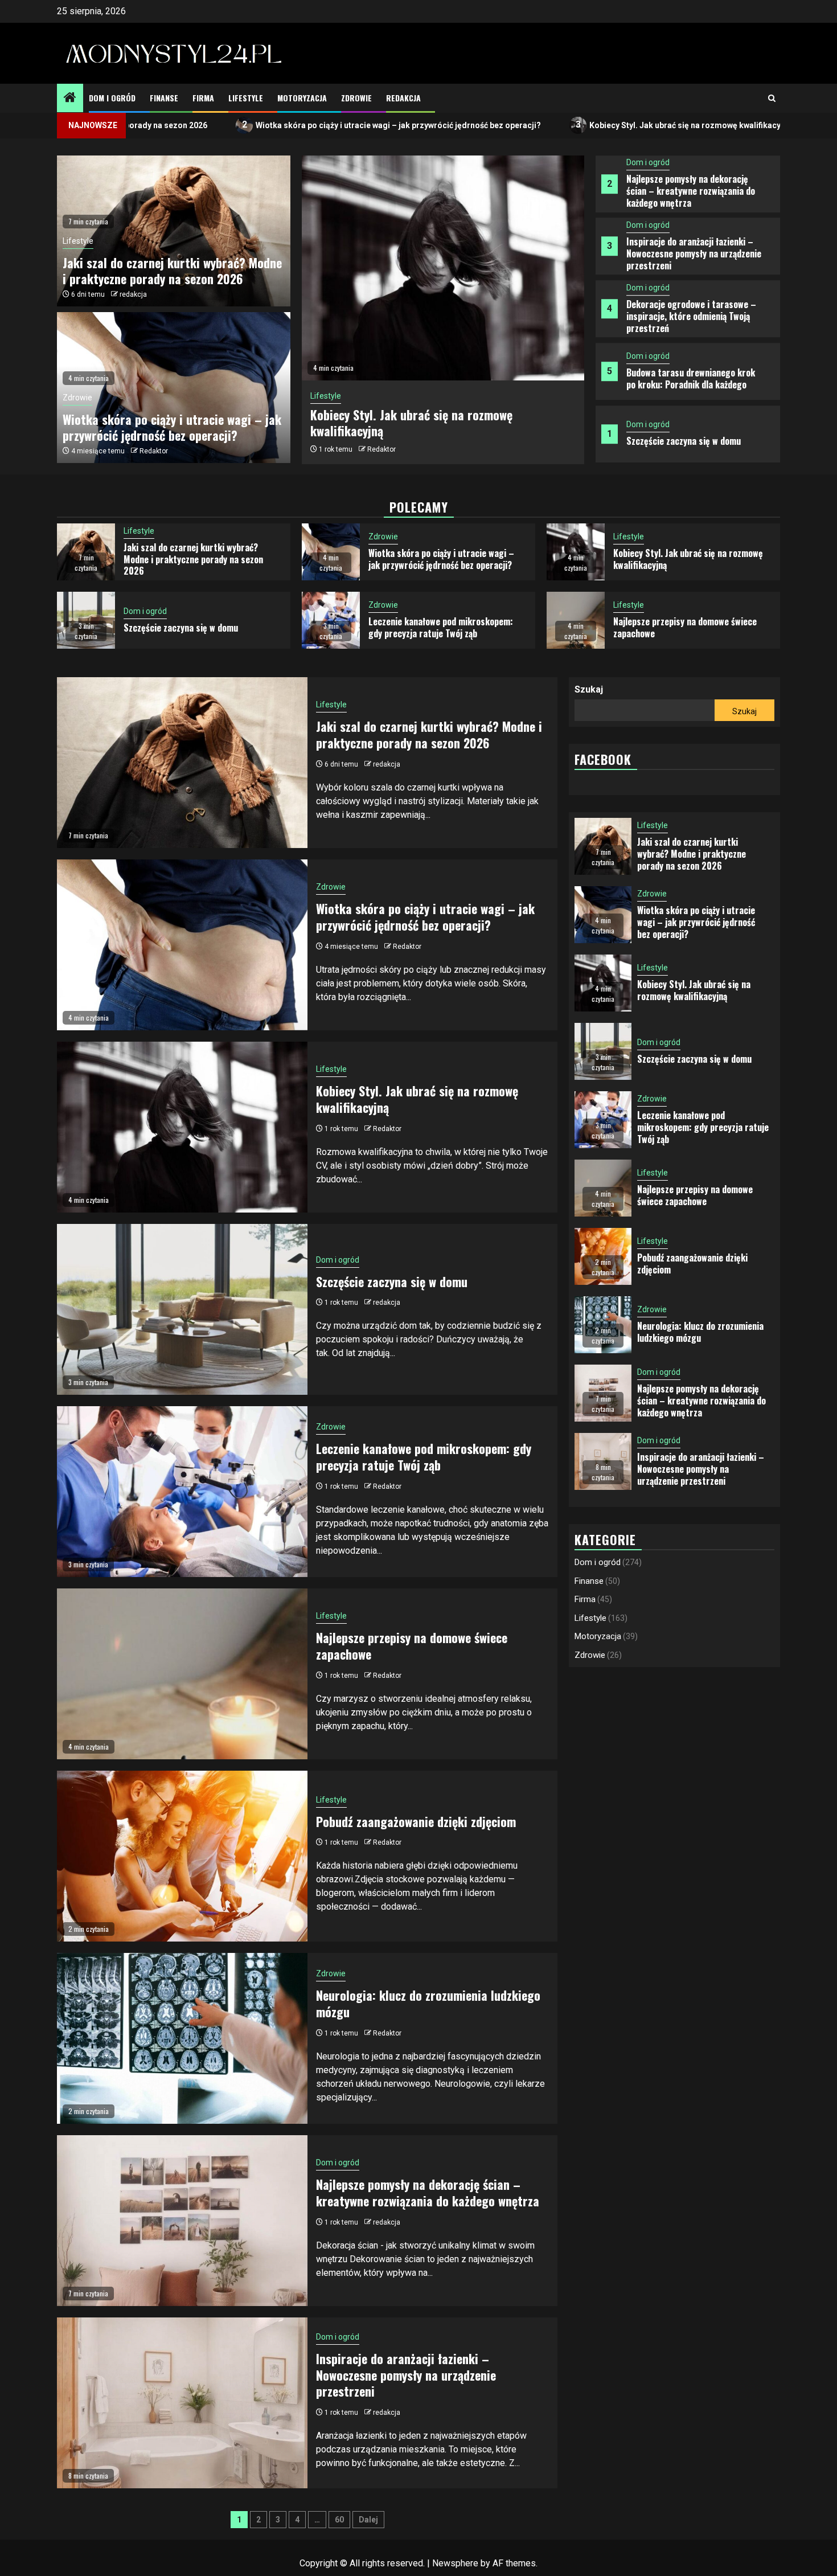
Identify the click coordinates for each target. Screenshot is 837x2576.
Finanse (164, 98)
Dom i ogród (112, 98)
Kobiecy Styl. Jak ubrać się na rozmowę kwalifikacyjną (578, 124)
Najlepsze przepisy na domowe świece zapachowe (435, 422)
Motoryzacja (302, 98)
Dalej (368, 2520)
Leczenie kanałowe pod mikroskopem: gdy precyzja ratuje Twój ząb (441, 627)
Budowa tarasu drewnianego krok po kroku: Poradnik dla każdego (691, 321)
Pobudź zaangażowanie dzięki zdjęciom (416, 1821)
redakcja (133, 294)
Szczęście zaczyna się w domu (684, 383)
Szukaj (589, 689)
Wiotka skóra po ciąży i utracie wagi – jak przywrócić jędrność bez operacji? (285, 124)
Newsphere (455, 2563)
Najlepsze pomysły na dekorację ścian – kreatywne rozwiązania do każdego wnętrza (691, 446)
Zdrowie (356, 98)
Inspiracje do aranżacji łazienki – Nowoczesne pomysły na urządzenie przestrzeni (694, 196)
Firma (203, 98)
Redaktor (381, 441)
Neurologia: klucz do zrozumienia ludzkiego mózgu (428, 2003)
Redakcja (403, 98)
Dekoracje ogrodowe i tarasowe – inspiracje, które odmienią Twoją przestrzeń (691, 259)
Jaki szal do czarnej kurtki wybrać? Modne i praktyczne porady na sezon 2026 (172, 271)
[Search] (772, 98)
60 (339, 2520)
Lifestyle (246, 98)
